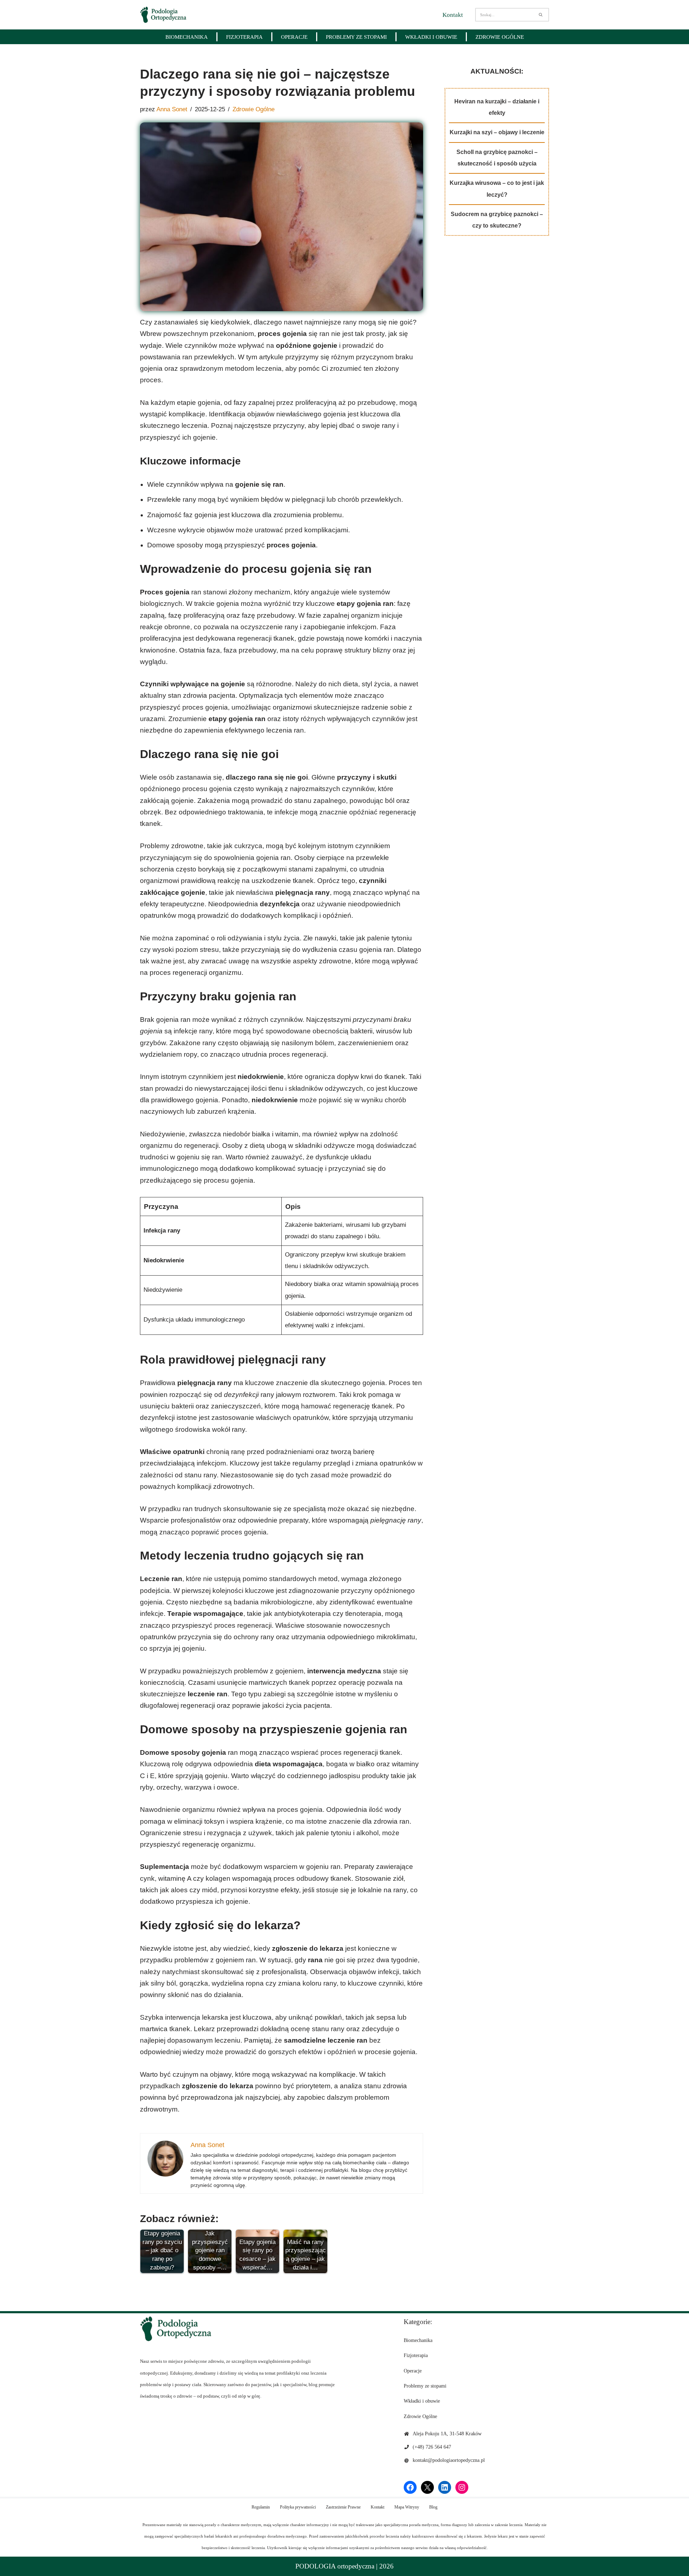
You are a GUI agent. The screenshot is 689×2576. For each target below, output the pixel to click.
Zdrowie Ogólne (500, 37)
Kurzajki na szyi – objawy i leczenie (497, 132)
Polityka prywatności (298, 2507)
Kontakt (453, 15)
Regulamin (261, 2507)
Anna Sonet (172, 109)
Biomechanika (187, 37)
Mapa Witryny (407, 2507)
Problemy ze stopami (356, 37)
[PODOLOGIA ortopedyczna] (163, 15)
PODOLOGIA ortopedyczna (335, 2566)
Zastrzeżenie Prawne (343, 2507)
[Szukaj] (541, 15)
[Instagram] (462, 2487)
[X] (427, 2487)
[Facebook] (410, 2487)
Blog (433, 2507)
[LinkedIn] (445, 2487)
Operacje (294, 37)
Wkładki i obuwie (431, 37)
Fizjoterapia (244, 37)
